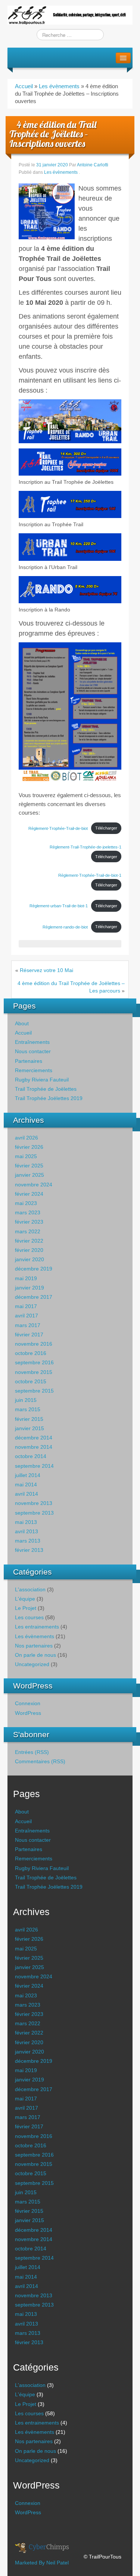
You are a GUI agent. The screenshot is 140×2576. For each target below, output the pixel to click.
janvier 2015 (29, 1428)
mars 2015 (28, 1409)
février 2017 (29, 1335)
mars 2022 (28, 1231)
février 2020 (29, 1250)
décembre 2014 (34, 1438)
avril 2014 (27, 1494)
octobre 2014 (31, 1456)
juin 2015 (26, 1400)
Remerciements (34, 1070)
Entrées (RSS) (32, 1752)
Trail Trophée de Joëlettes (46, 1089)
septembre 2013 (34, 1513)
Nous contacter (33, 1051)
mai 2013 (26, 1522)
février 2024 (29, 1194)
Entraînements (32, 1042)
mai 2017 (26, 1306)
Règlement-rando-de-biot (65, 927)
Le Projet (26, 1608)
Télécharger (106, 828)
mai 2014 (26, 1484)
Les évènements (59, 86)
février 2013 (29, 1550)
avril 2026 (27, 1138)
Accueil (24, 86)
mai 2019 (26, 1278)
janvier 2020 (29, 1259)
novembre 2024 (34, 1185)
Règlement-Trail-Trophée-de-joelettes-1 (85, 847)
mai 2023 (26, 1203)
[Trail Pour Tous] (70, 15)
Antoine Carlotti (93, 165)
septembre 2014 (34, 1466)
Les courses (29, 1617)
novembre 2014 (34, 1447)
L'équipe (25, 1599)
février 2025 (29, 1166)
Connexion (28, 1703)
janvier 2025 (29, 1175)
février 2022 (29, 1241)
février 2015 (29, 1419)
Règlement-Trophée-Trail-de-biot (58, 828)
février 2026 (29, 1147)
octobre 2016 (31, 1353)
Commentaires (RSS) (40, 1761)
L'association (30, 1589)
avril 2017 (27, 1316)
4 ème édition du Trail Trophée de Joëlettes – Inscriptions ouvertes (53, 134)
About (22, 1023)
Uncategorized (32, 1664)
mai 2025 (26, 1156)
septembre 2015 (34, 1391)
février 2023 (29, 1222)
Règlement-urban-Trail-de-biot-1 (59, 906)
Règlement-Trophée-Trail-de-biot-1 (90, 875)
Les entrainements (37, 1627)
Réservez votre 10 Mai (46, 970)
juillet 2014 (28, 1475)
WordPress (28, 1713)
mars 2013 (28, 1541)
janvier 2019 (29, 1288)
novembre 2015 (34, 1372)
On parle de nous (35, 1655)
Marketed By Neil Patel (42, 2563)
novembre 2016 (34, 1344)
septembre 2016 (34, 1362)
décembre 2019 (34, 1269)
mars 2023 (28, 1212)
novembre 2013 (34, 1503)
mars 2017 (28, 1325)
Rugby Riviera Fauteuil (42, 1080)
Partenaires (29, 1061)
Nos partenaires (34, 1646)
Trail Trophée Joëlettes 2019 (49, 1098)
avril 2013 (27, 1531)
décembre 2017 (34, 1297)
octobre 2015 (31, 1381)
